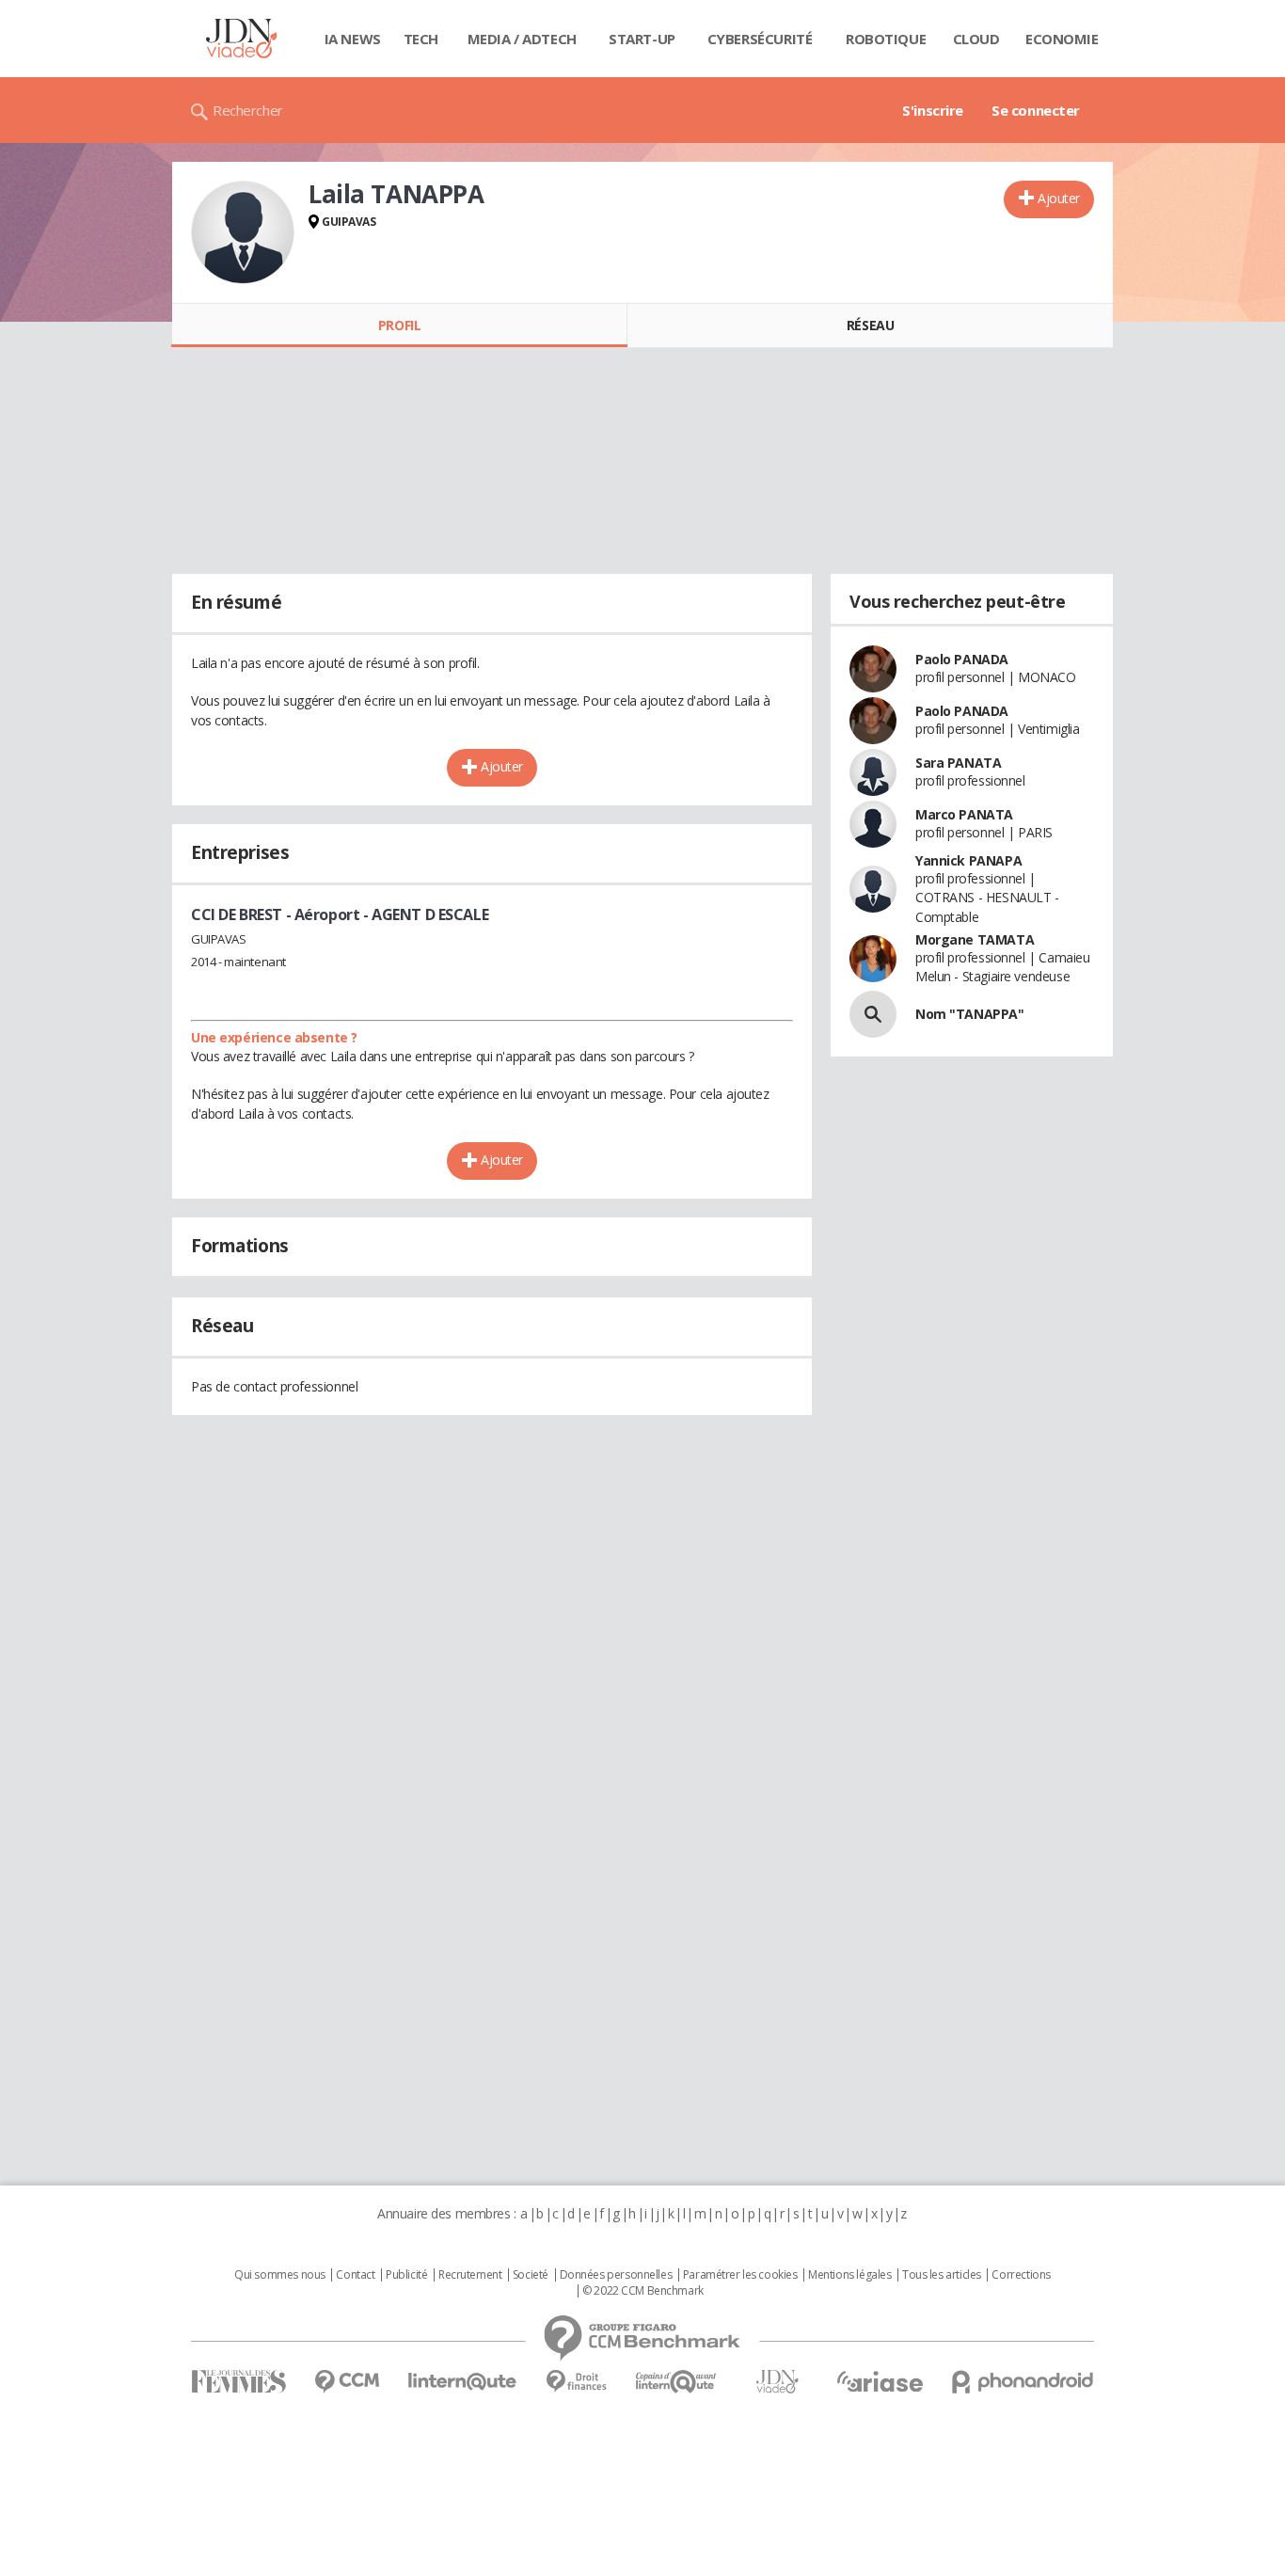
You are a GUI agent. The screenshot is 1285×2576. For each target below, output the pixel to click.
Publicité (406, 2275)
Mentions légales (849, 2275)
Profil (399, 325)
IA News (353, 39)
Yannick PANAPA (968, 860)
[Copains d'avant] (677, 2382)
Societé (531, 2275)
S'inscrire (933, 110)
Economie (1062, 39)
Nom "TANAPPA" (970, 1014)
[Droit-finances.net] (576, 2382)
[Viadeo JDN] (777, 2382)
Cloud (976, 39)
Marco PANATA (964, 814)
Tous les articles (942, 2275)
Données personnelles (616, 2275)
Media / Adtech (522, 39)
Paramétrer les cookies (740, 2275)
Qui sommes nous (280, 2275)
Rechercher (248, 110)
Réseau (870, 325)
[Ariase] (880, 2381)
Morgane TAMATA (975, 939)
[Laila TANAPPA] (243, 232)
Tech (421, 39)
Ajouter (1059, 198)
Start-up (642, 39)
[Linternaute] (463, 2382)
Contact (355, 2275)
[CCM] (347, 2382)
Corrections (1021, 2275)
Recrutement (470, 2275)
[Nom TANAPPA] (873, 1014)
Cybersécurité (760, 39)
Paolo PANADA (962, 659)
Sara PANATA (958, 763)
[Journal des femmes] (238, 2382)
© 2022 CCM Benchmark (643, 2291)
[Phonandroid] (1023, 2382)
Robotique (886, 39)
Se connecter (1036, 110)
